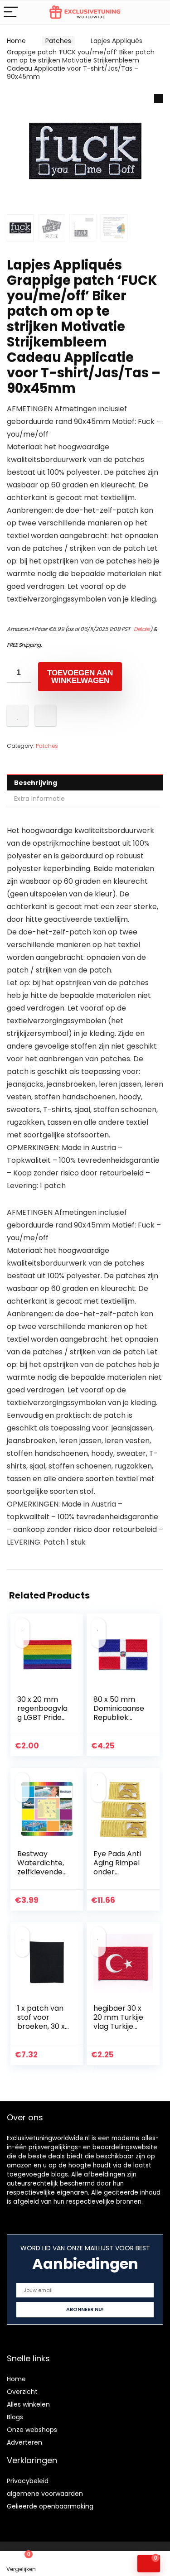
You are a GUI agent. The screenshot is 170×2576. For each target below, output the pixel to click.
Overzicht (22, 2392)
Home (16, 41)
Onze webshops (32, 2430)
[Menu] (11, 12)
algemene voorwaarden (45, 2494)
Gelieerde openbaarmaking (50, 2506)
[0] (149, 2564)
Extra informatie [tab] (39, 799)
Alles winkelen (28, 2404)
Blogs (15, 2417)
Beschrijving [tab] (36, 783)
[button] (159, 99)
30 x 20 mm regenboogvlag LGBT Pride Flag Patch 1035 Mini (42, 1717)
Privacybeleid (28, 2481)
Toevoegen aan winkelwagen (80, 677)
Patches (58, 41)
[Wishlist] (64, 2564)
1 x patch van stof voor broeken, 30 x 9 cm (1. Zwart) (41, 2026)
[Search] (156, 12)
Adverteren (24, 2442)
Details (142, 629)
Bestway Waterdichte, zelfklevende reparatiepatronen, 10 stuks (42, 1872)
